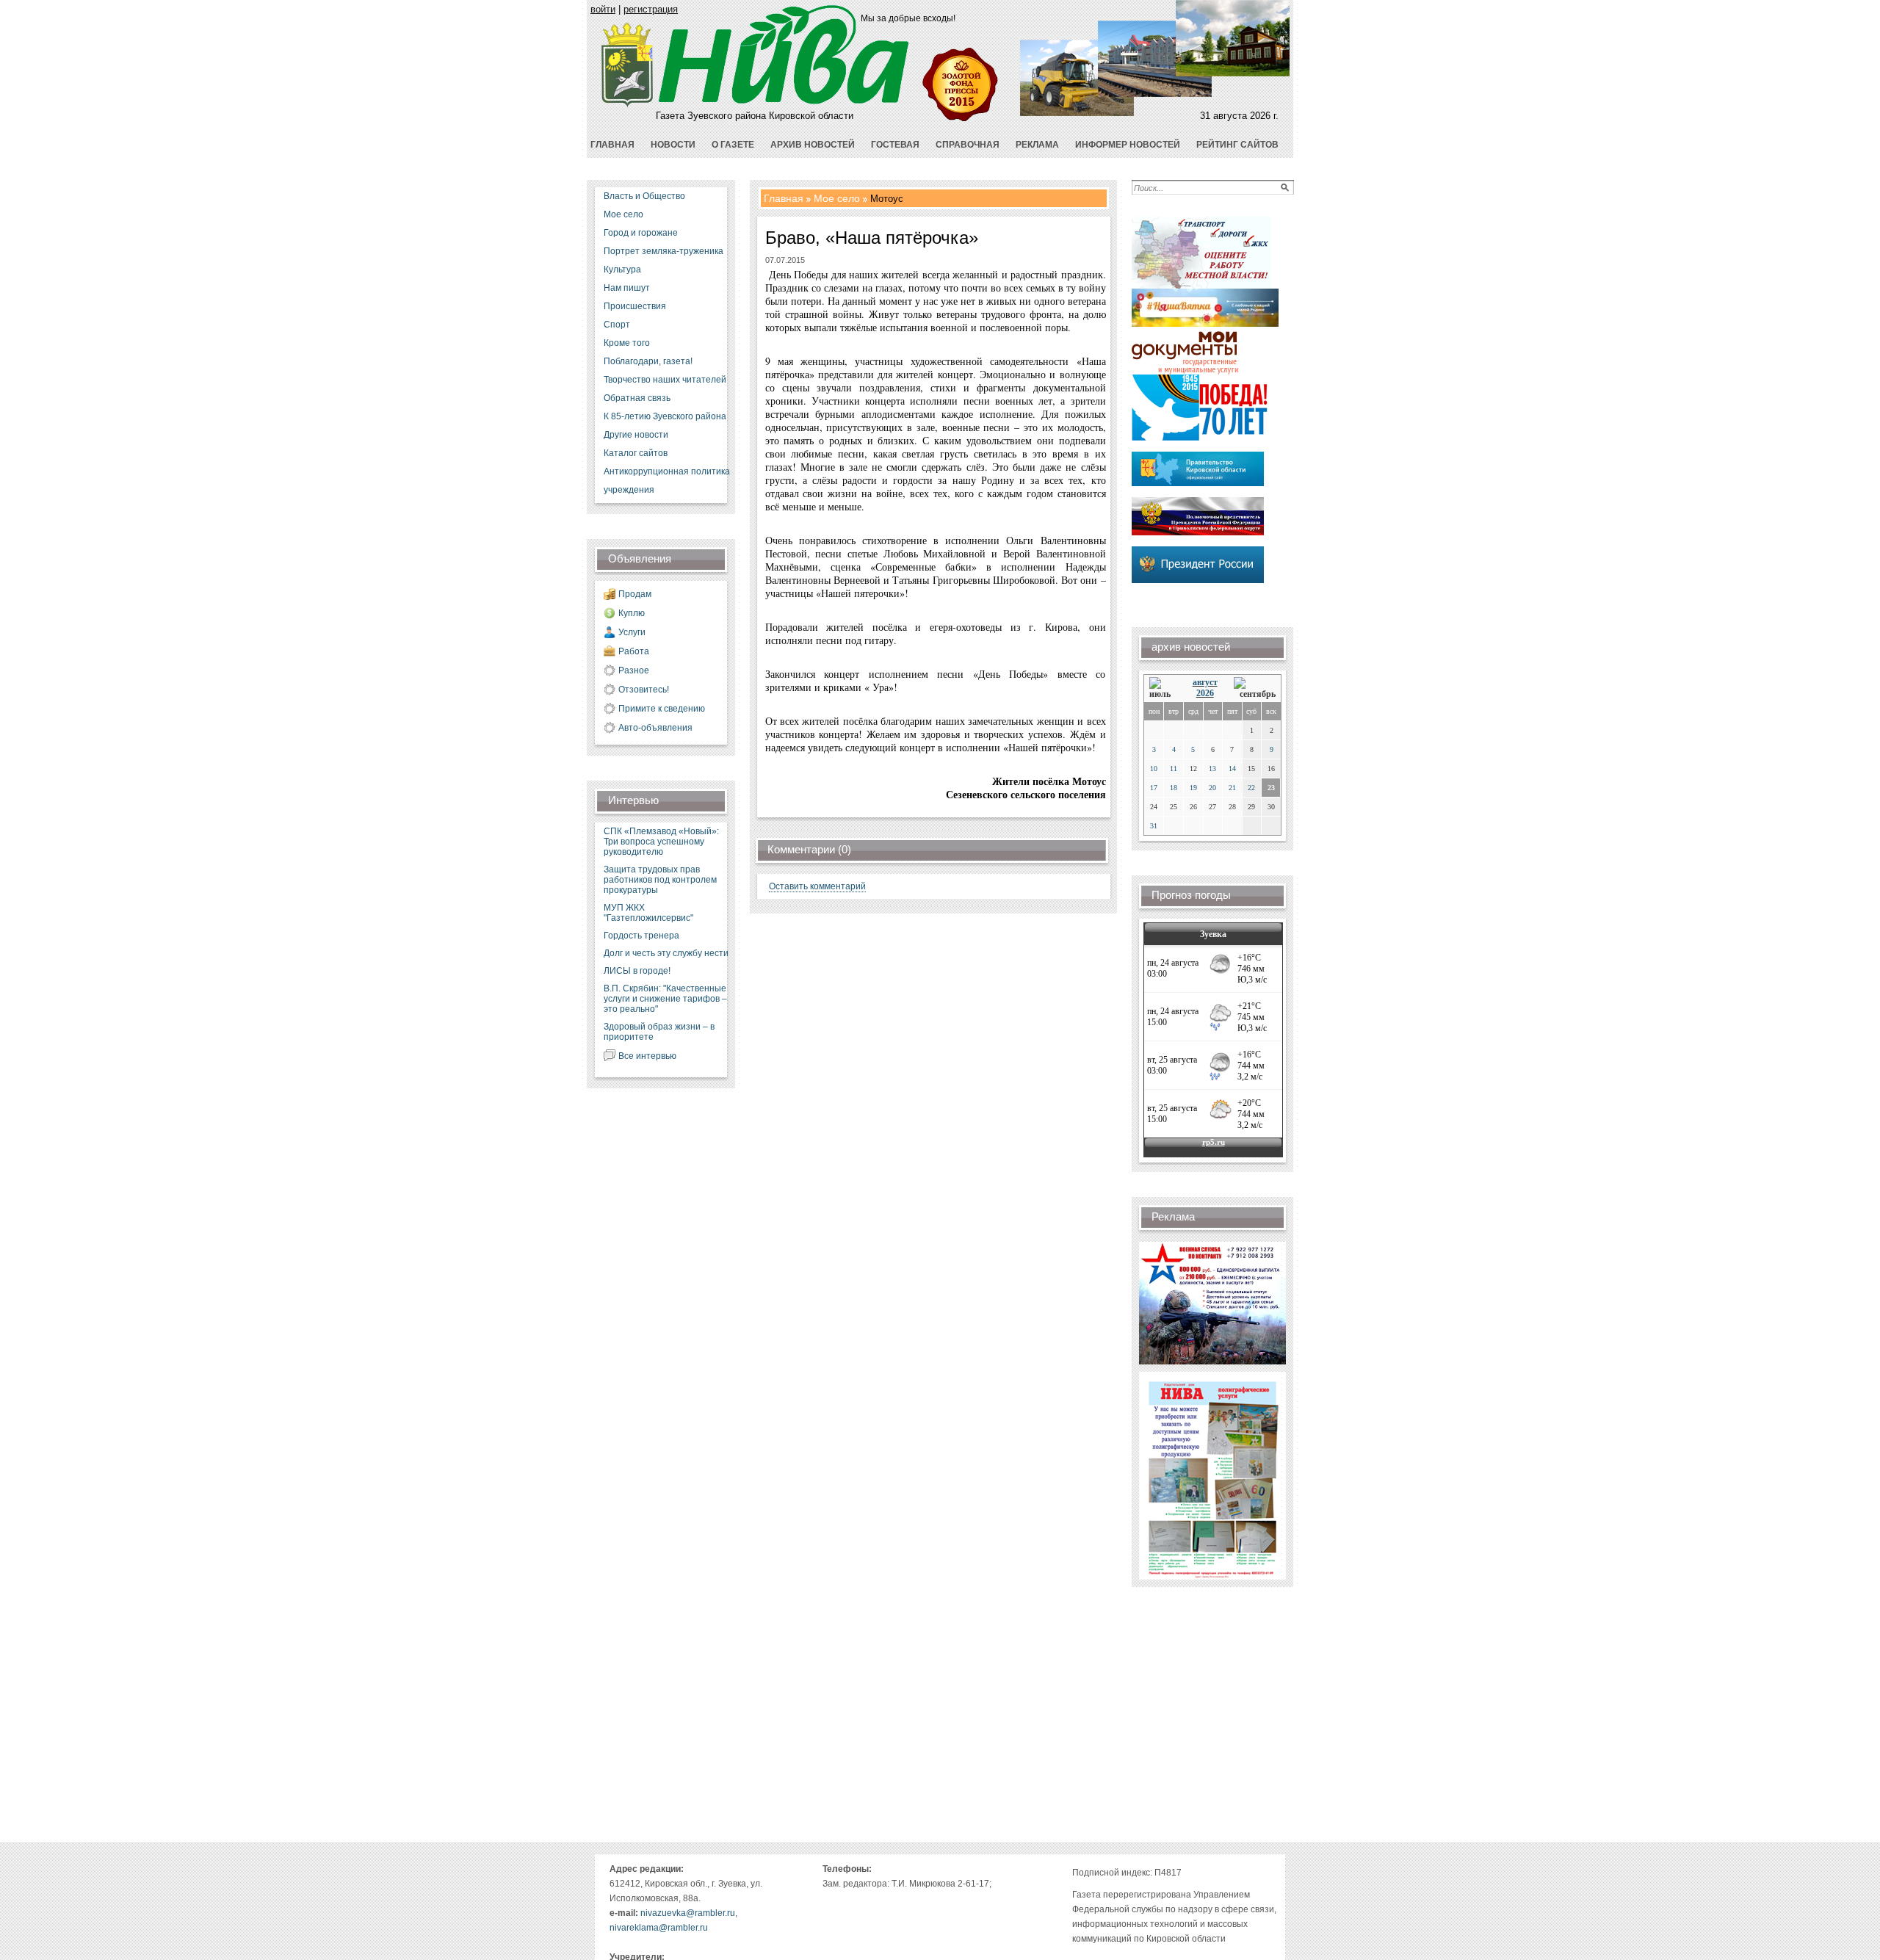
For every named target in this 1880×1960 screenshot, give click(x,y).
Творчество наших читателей (665, 380)
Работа (634, 651)
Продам (635, 594)
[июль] (1163, 688)
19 (1193, 788)
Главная (784, 198)
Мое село (623, 214)
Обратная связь (637, 398)
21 (1232, 788)
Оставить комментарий (817, 886)
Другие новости (636, 435)
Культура (622, 270)
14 (1232, 769)
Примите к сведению (662, 709)
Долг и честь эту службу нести (666, 953)
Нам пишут (627, 288)
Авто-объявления (655, 728)
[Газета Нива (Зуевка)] (628, 105)
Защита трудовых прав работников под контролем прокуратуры (660, 880)
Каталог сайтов (636, 453)
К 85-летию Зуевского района (665, 416)
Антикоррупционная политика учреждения (667, 481)
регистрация (651, 9)
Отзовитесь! (644, 690)
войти (603, 9)
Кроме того (627, 343)
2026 (1205, 693)
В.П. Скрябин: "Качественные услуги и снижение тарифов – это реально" (665, 999)
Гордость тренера (641, 936)
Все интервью (647, 1056)
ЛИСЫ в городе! (637, 971)
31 (1154, 826)
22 (1251, 788)
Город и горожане (641, 233)
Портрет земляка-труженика (664, 251)
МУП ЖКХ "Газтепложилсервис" (648, 913)
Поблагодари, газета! (648, 361)
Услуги (632, 632)
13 (1212, 769)
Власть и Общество (644, 196)
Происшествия (635, 306)
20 (1212, 788)
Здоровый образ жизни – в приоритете (659, 1032)
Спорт (617, 325)
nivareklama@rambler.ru (659, 1928)
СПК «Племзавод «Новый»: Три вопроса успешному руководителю (661, 842)
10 (1154, 769)
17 (1154, 788)
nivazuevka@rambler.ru (688, 1913)
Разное (634, 670)
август (1205, 682)
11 (1174, 769)
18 (1174, 788)
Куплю (632, 613)
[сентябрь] (1255, 688)
